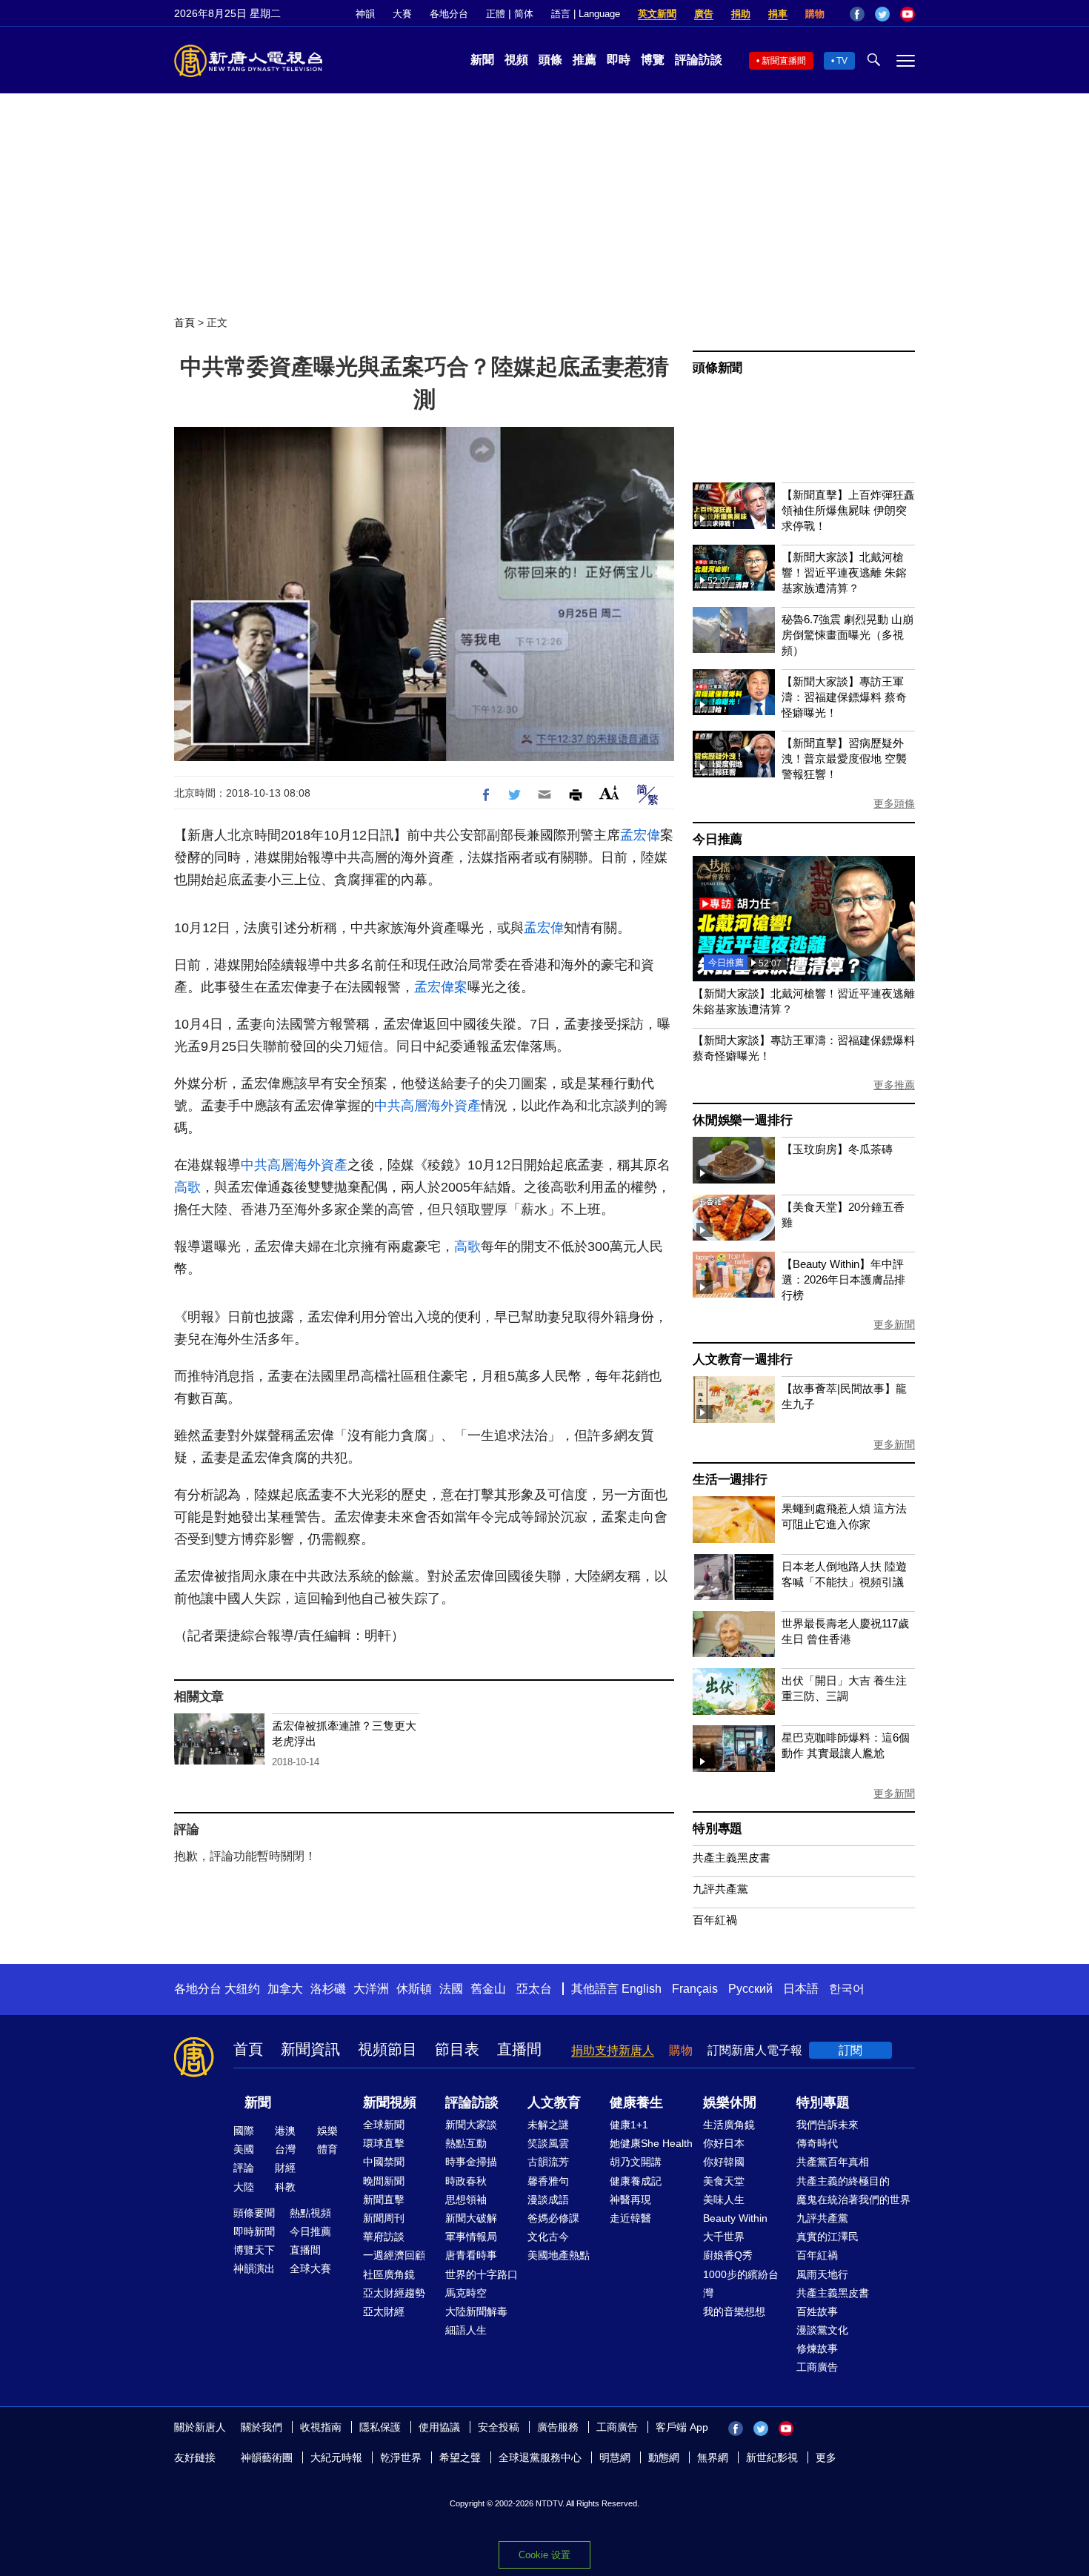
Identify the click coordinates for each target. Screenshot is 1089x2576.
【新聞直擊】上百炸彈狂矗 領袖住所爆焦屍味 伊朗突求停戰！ (848, 510)
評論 (244, 2168)
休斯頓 (414, 1989)
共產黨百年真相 (833, 2162)
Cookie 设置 (544, 2555)
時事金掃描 (471, 2162)
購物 (815, 14)
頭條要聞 (254, 2213)
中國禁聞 (384, 2162)
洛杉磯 (328, 1989)
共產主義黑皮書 (732, 1858)
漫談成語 (548, 2200)
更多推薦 (894, 1085)
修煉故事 (817, 2348)
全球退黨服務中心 (540, 2457)
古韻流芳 (548, 2162)
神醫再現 (630, 2200)
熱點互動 (466, 2143)
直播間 (519, 2049)
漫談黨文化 (822, 2330)
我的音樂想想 (734, 2311)
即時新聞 (254, 2231)
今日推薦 (717, 839)
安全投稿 (499, 2427)
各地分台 (449, 14)
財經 (285, 2168)
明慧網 (615, 2457)
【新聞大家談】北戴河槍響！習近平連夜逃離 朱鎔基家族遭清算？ (844, 572)
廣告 (704, 14)
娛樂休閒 (730, 2102)
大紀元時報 (336, 2457)
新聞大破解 (471, 2218)
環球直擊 (384, 2143)
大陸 (244, 2187)
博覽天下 (254, 2250)
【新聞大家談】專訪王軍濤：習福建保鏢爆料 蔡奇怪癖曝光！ (844, 697)
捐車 (778, 14)
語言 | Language (586, 14)
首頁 (184, 322)
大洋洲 (371, 1989)
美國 (244, 2149)
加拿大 (285, 1989)
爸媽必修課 (553, 2218)
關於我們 (262, 2427)
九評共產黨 (720, 1889)
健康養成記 (636, 2181)
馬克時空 (466, 2293)
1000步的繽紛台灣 (741, 2284)
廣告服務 (558, 2427)
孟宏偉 (640, 835)
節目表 (457, 2049)
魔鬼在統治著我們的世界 (853, 2200)
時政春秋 (466, 2181)
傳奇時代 (817, 2143)
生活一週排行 (730, 1480)
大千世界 (724, 2237)
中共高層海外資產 (427, 1106)
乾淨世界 (401, 2457)
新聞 (482, 60)
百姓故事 (817, 2311)
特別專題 (717, 1829)
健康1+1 (629, 2125)
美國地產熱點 (559, 2255)
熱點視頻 (310, 2213)
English (642, 1989)
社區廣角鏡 (389, 2274)
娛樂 (327, 2131)
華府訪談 (384, 2237)
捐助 (741, 14)
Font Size (609, 793)
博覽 (653, 60)
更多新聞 (894, 1324)
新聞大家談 (471, 2125)
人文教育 (554, 2102)
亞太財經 (384, 2311)
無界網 (713, 2457)
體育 (327, 2149)
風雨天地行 (822, 2274)
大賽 (402, 14)
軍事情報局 (471, 2237)
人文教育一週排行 (742, 1360)
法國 (451, 1989)
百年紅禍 (715, 1920)
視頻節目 (387, 2049)
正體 (496, 14)
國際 (244, 2131)
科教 (285, 2187)
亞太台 (534, 1989)
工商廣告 (817, 2367)
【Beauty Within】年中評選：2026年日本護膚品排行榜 (843, 1279)
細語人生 (466, 2330)
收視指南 (321, 2427)
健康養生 (636, 2102)
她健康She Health (651, 2143)
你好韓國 (724, 2162)
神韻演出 (254, 2268)
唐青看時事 (471, 2255)
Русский (750, 1989)
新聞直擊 (384, 2200)
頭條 (550, 60)
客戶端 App (682, 2427)
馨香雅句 (548, 2181)
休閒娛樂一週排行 (742, 1120)
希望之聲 (460, 2457)
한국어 (847, 1989)
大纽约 (242, 1989)
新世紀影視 (772, 2457)
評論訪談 (699, 60)
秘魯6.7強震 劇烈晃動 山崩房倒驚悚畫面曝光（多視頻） (847, 635)
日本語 (801, 1989)
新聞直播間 (784, 61)
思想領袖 (466, 2200)
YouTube (907, 14)
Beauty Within (735, 2218)
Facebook (857, 14)
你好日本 (724, 2143)
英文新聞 (657, 14)
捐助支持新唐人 (613, 2050)
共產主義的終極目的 (843, 2181)
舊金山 (488, 1989)
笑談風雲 (548, 2143)
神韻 (365, 14)
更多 (826, 2457)
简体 (524, 14)
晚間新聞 (384, 2181)
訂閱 (850, 2050)
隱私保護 (380, 2427)
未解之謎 (548, 2125)
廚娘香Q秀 (728, 2255)
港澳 (285, 2131)
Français (695, 1989)
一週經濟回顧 (394, 2255)
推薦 (585, 60)
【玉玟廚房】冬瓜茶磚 (837, 1149)
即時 (619, 60)
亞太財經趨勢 (394, 2293)
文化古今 (548, 2237)
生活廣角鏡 (729, 2125)
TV (842, 61)
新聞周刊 (384, 2218)
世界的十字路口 (482, 2274)
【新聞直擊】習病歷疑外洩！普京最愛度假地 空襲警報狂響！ (844, 758)
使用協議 (439, 2427)
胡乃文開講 (636, 2162)
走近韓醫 (630, 2218)
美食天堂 (724, 2181)
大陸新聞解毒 (476, 2311)
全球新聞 (384, 2125)
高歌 (187, 1187)
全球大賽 (310, 2268)
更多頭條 (894, 803)
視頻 (516, 60)
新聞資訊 (310, 2049)
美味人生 (724, 2200)
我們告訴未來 (827, 2125)
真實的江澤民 (827, 2237)
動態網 (664, 2457)
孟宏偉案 (441, 987)
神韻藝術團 (267, 2457)
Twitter (882, 14)
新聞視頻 (390, 2102)
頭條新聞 (717, 368)
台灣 (285, 2149)
